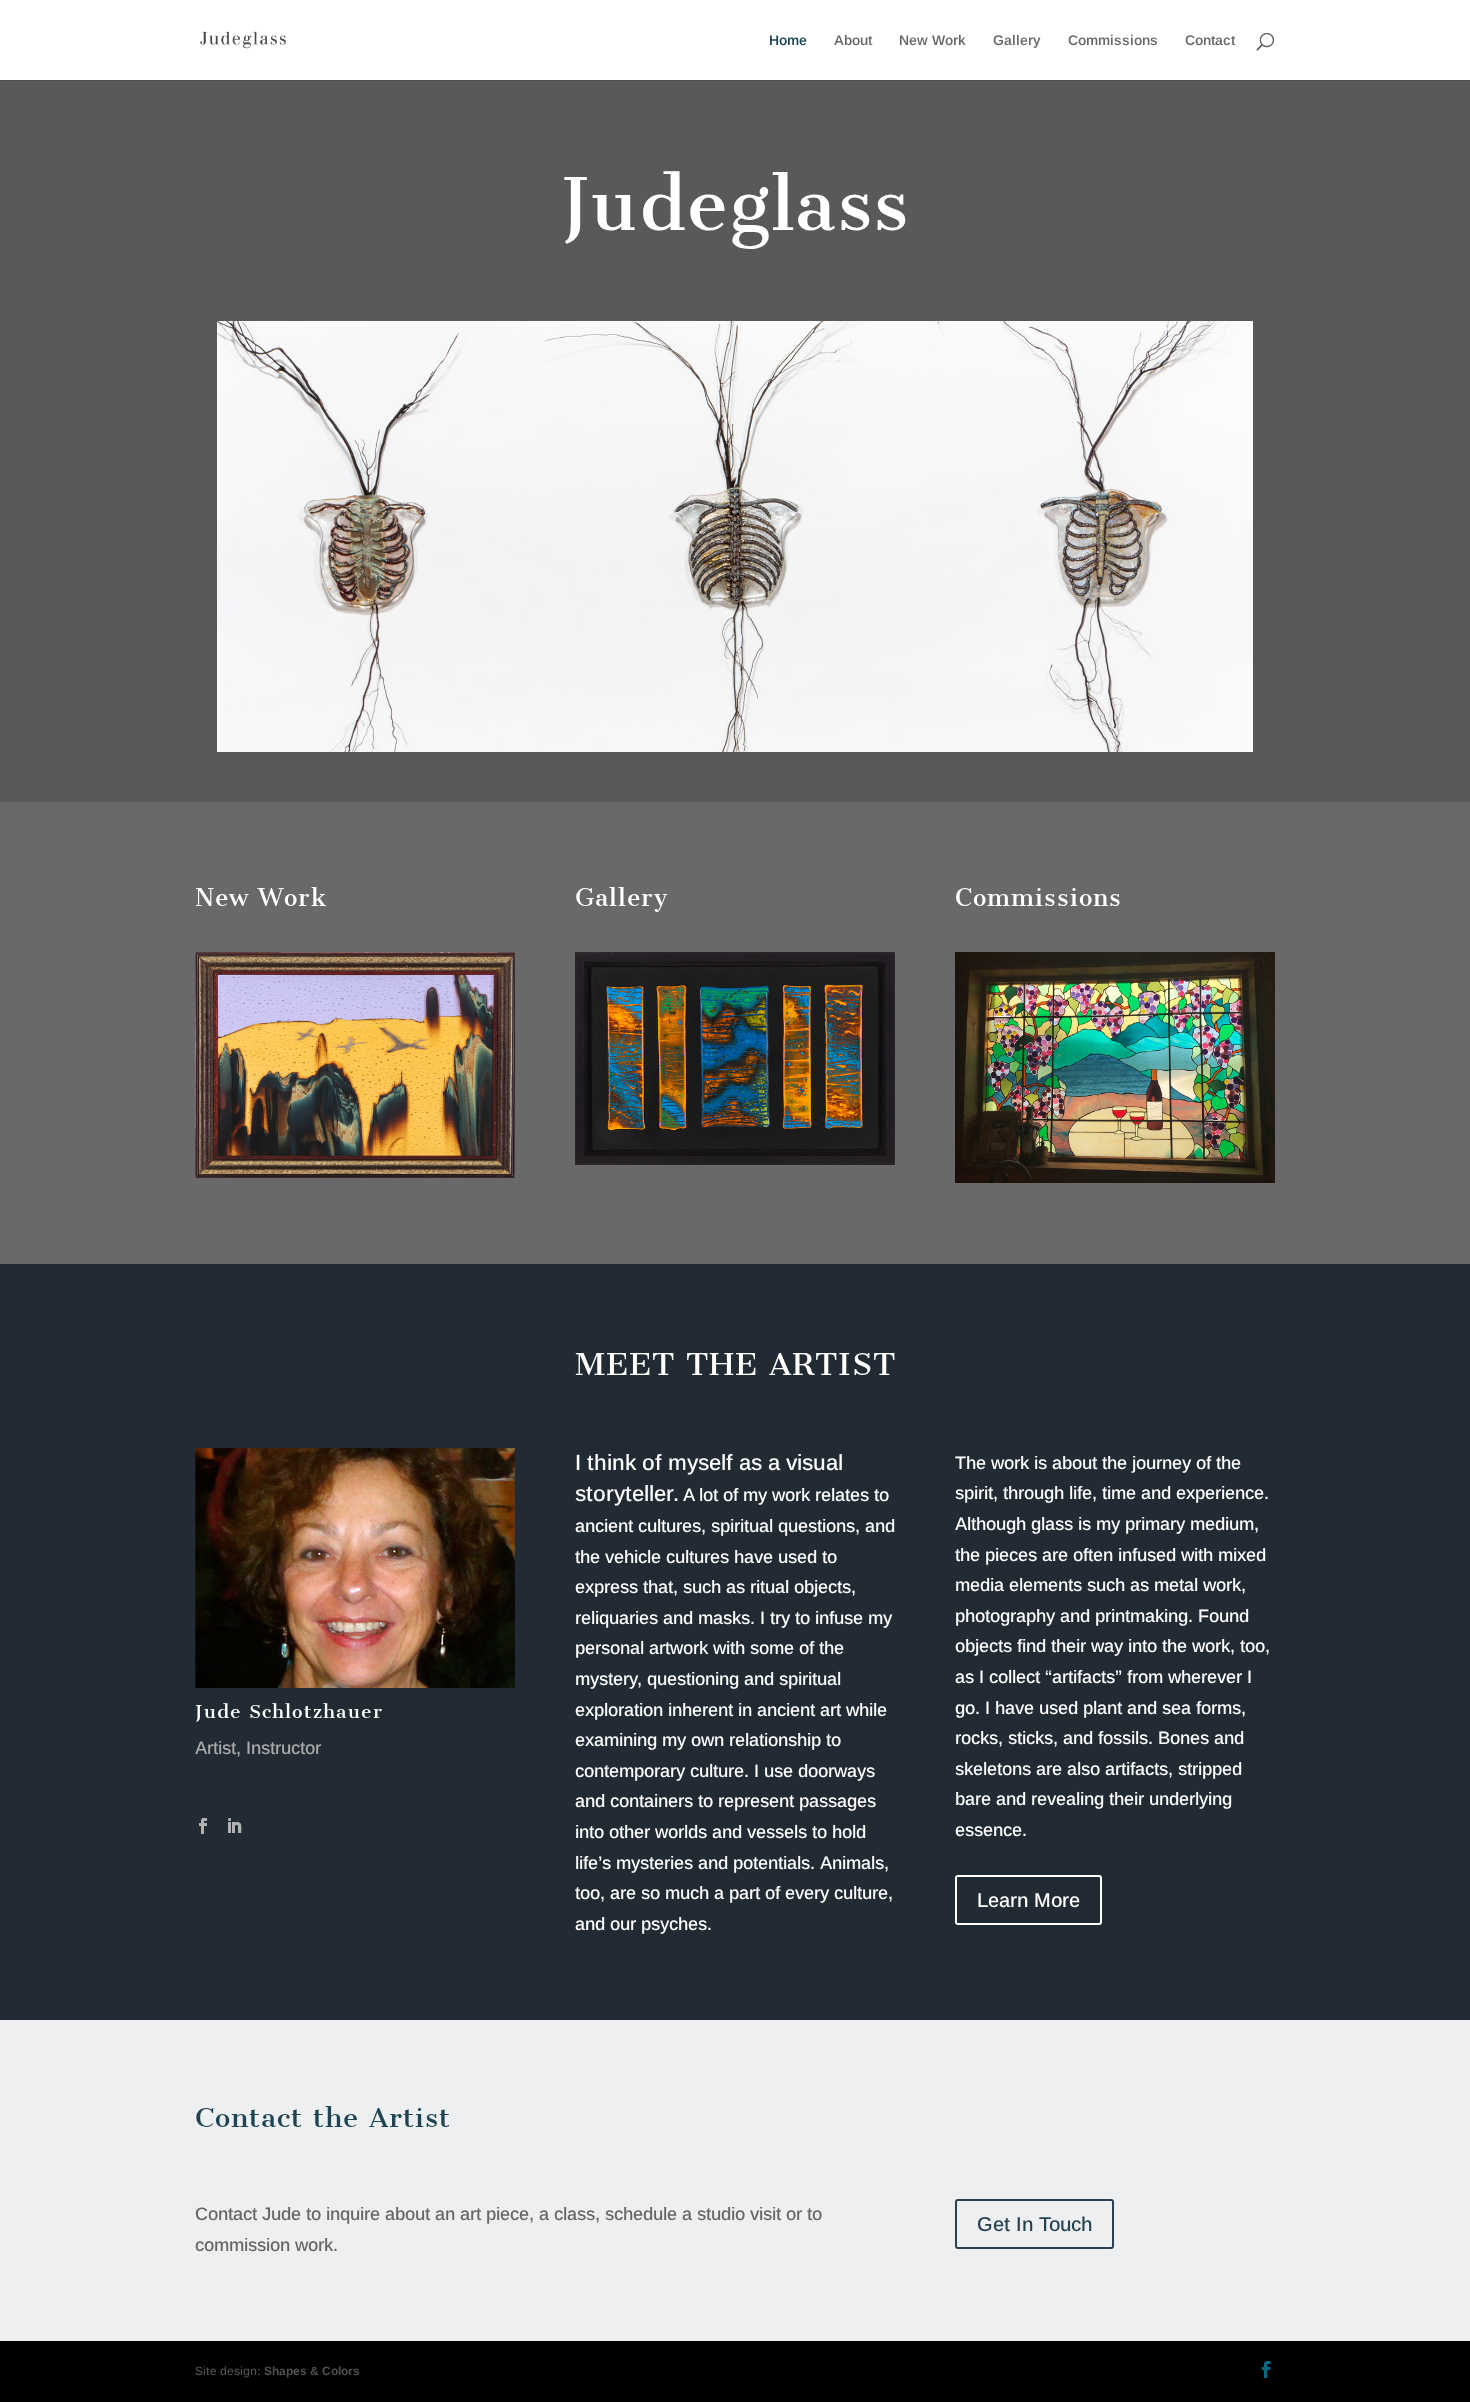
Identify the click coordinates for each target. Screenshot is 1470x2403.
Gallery (1017, 40)
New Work (932, 40)
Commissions (1113, 40)
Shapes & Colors (312, 2371)
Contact (1210, 40)
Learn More (1028, 1900)
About (853, 40)
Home (788, 40)
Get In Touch (1034, 2224)
